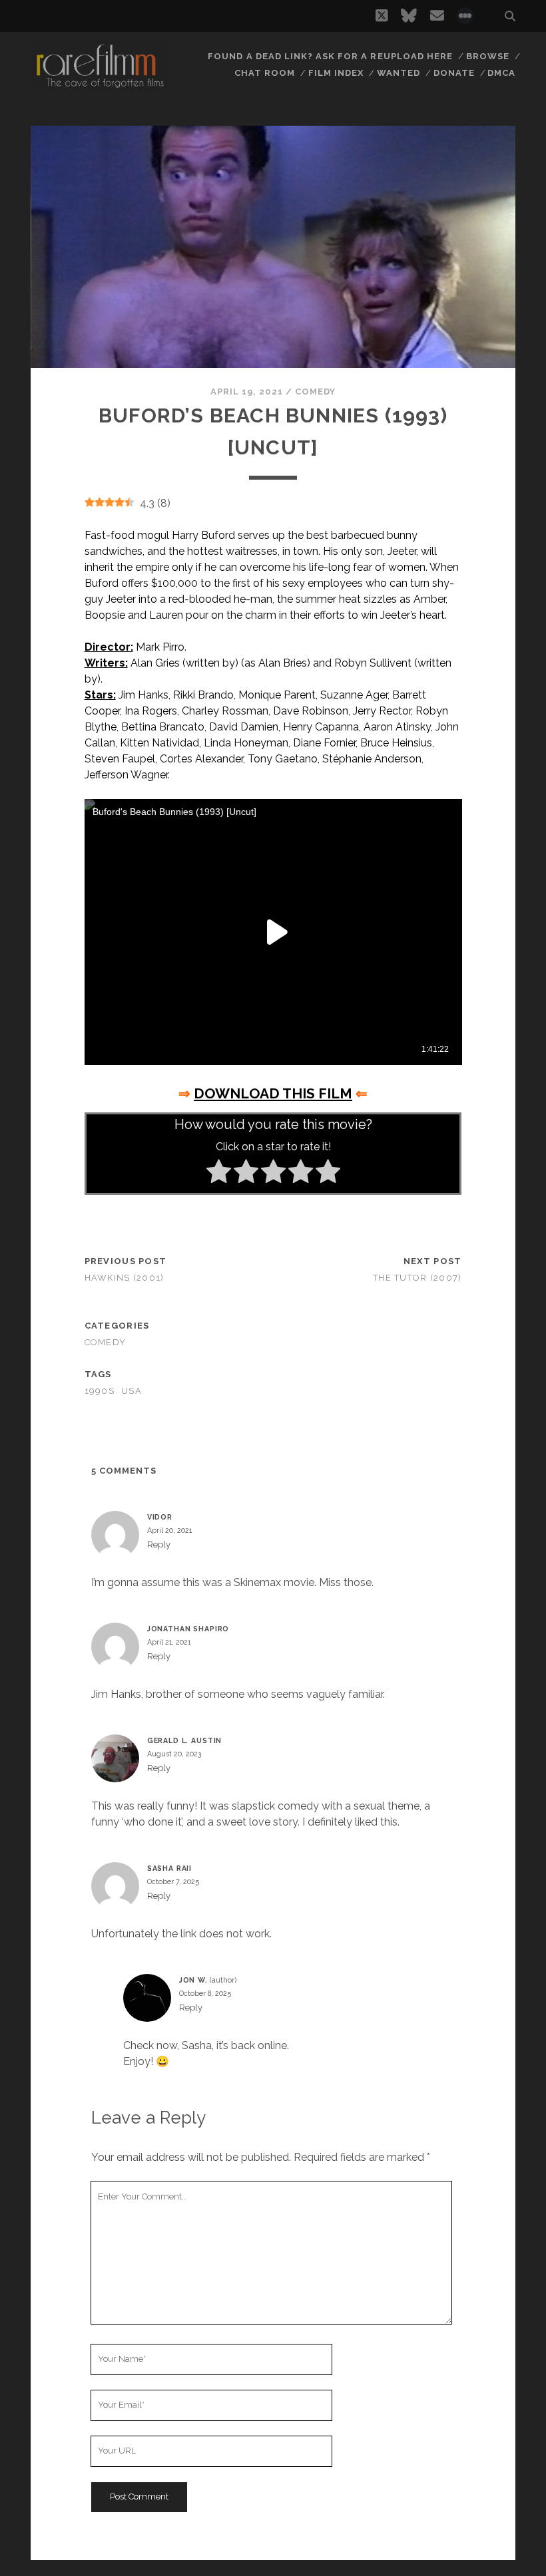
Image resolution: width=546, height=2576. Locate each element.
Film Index (336, 73)
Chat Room (265, 73)
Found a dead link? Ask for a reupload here (330, 56)
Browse (488, 56)
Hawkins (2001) (125, 1278)
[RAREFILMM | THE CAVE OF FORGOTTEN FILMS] (100, 86)
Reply (159, 1544)
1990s (100, 1391)
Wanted (399, 73)
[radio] (219, 1174)
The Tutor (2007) (417, 1278)
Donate (454, 73)
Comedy (315, 392)
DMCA (501, 73)
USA (132, 1391)
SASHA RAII (169, 1868)
